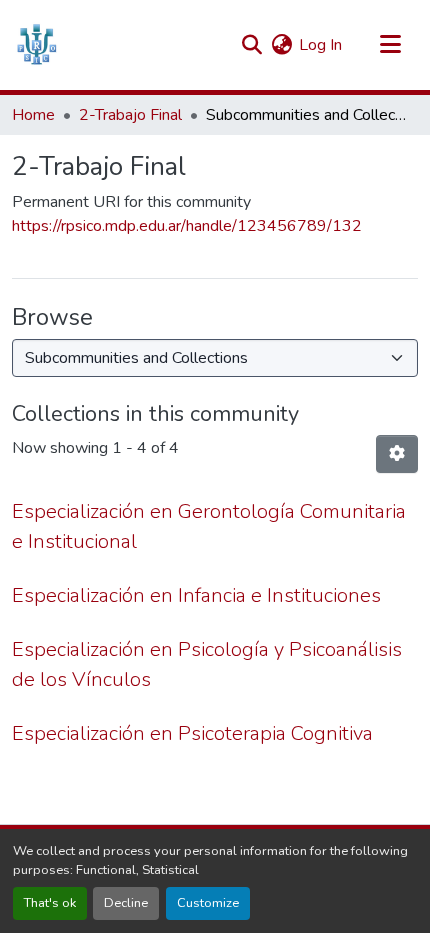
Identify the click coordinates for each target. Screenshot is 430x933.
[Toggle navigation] (390, 45)
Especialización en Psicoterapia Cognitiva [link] (192, 733)
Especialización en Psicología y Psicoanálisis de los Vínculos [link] (207, 664)
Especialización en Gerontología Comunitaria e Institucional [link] (209, 526)
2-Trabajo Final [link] (130, 115)
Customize (208, 903)
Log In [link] (320, 45)
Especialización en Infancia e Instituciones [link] (196, 595)
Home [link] (33, 115)
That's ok (50, 903)
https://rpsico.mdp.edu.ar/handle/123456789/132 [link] (187, 226)
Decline (126, 903)
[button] (36, 45)
